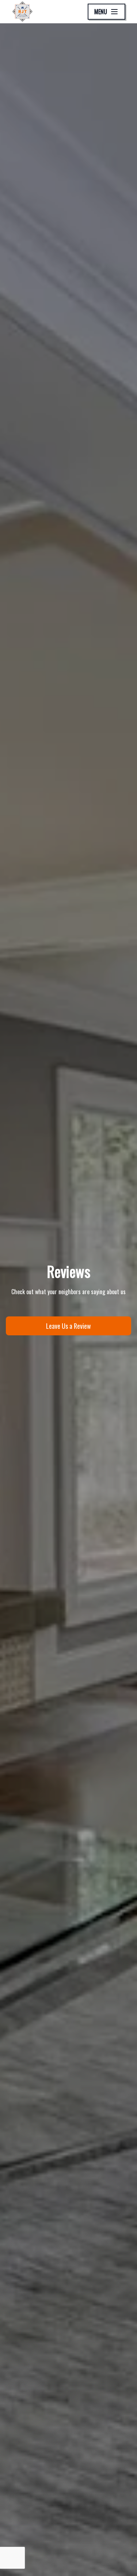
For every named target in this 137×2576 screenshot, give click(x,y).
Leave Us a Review (68, 1326)
